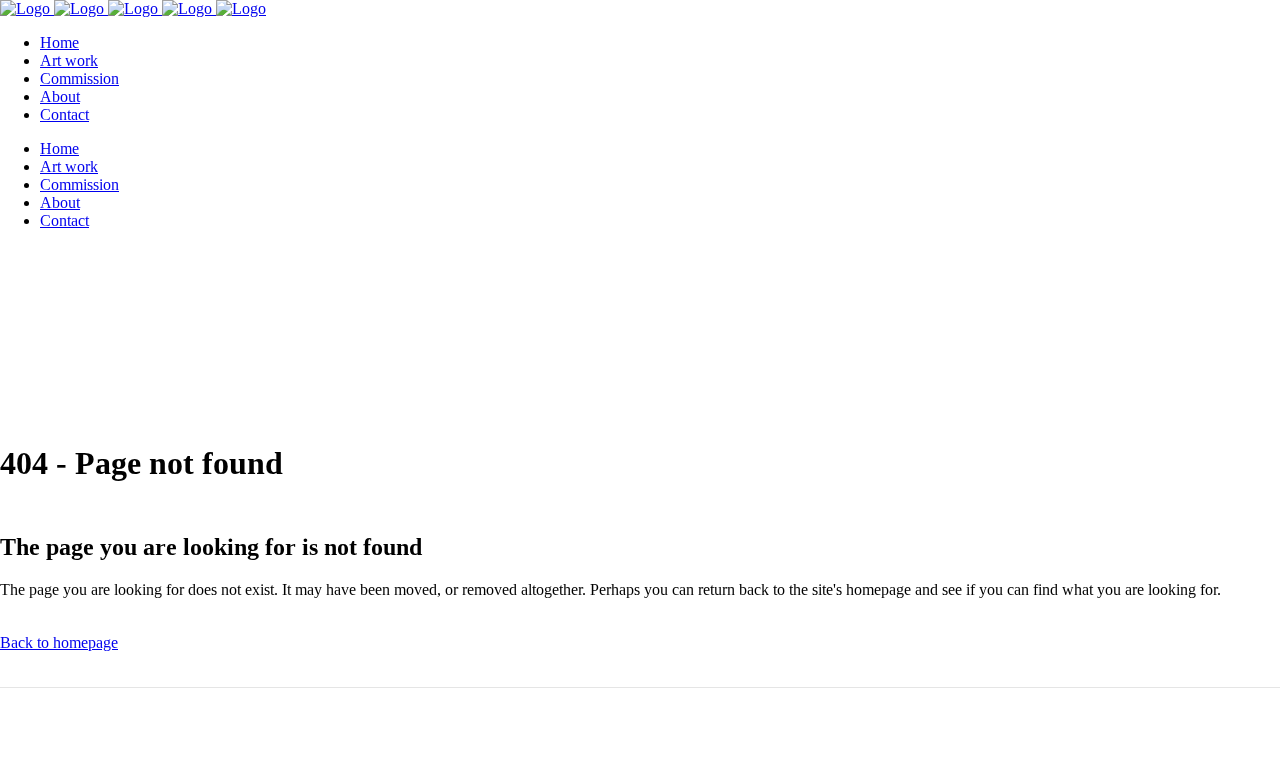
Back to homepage (59, 642)
